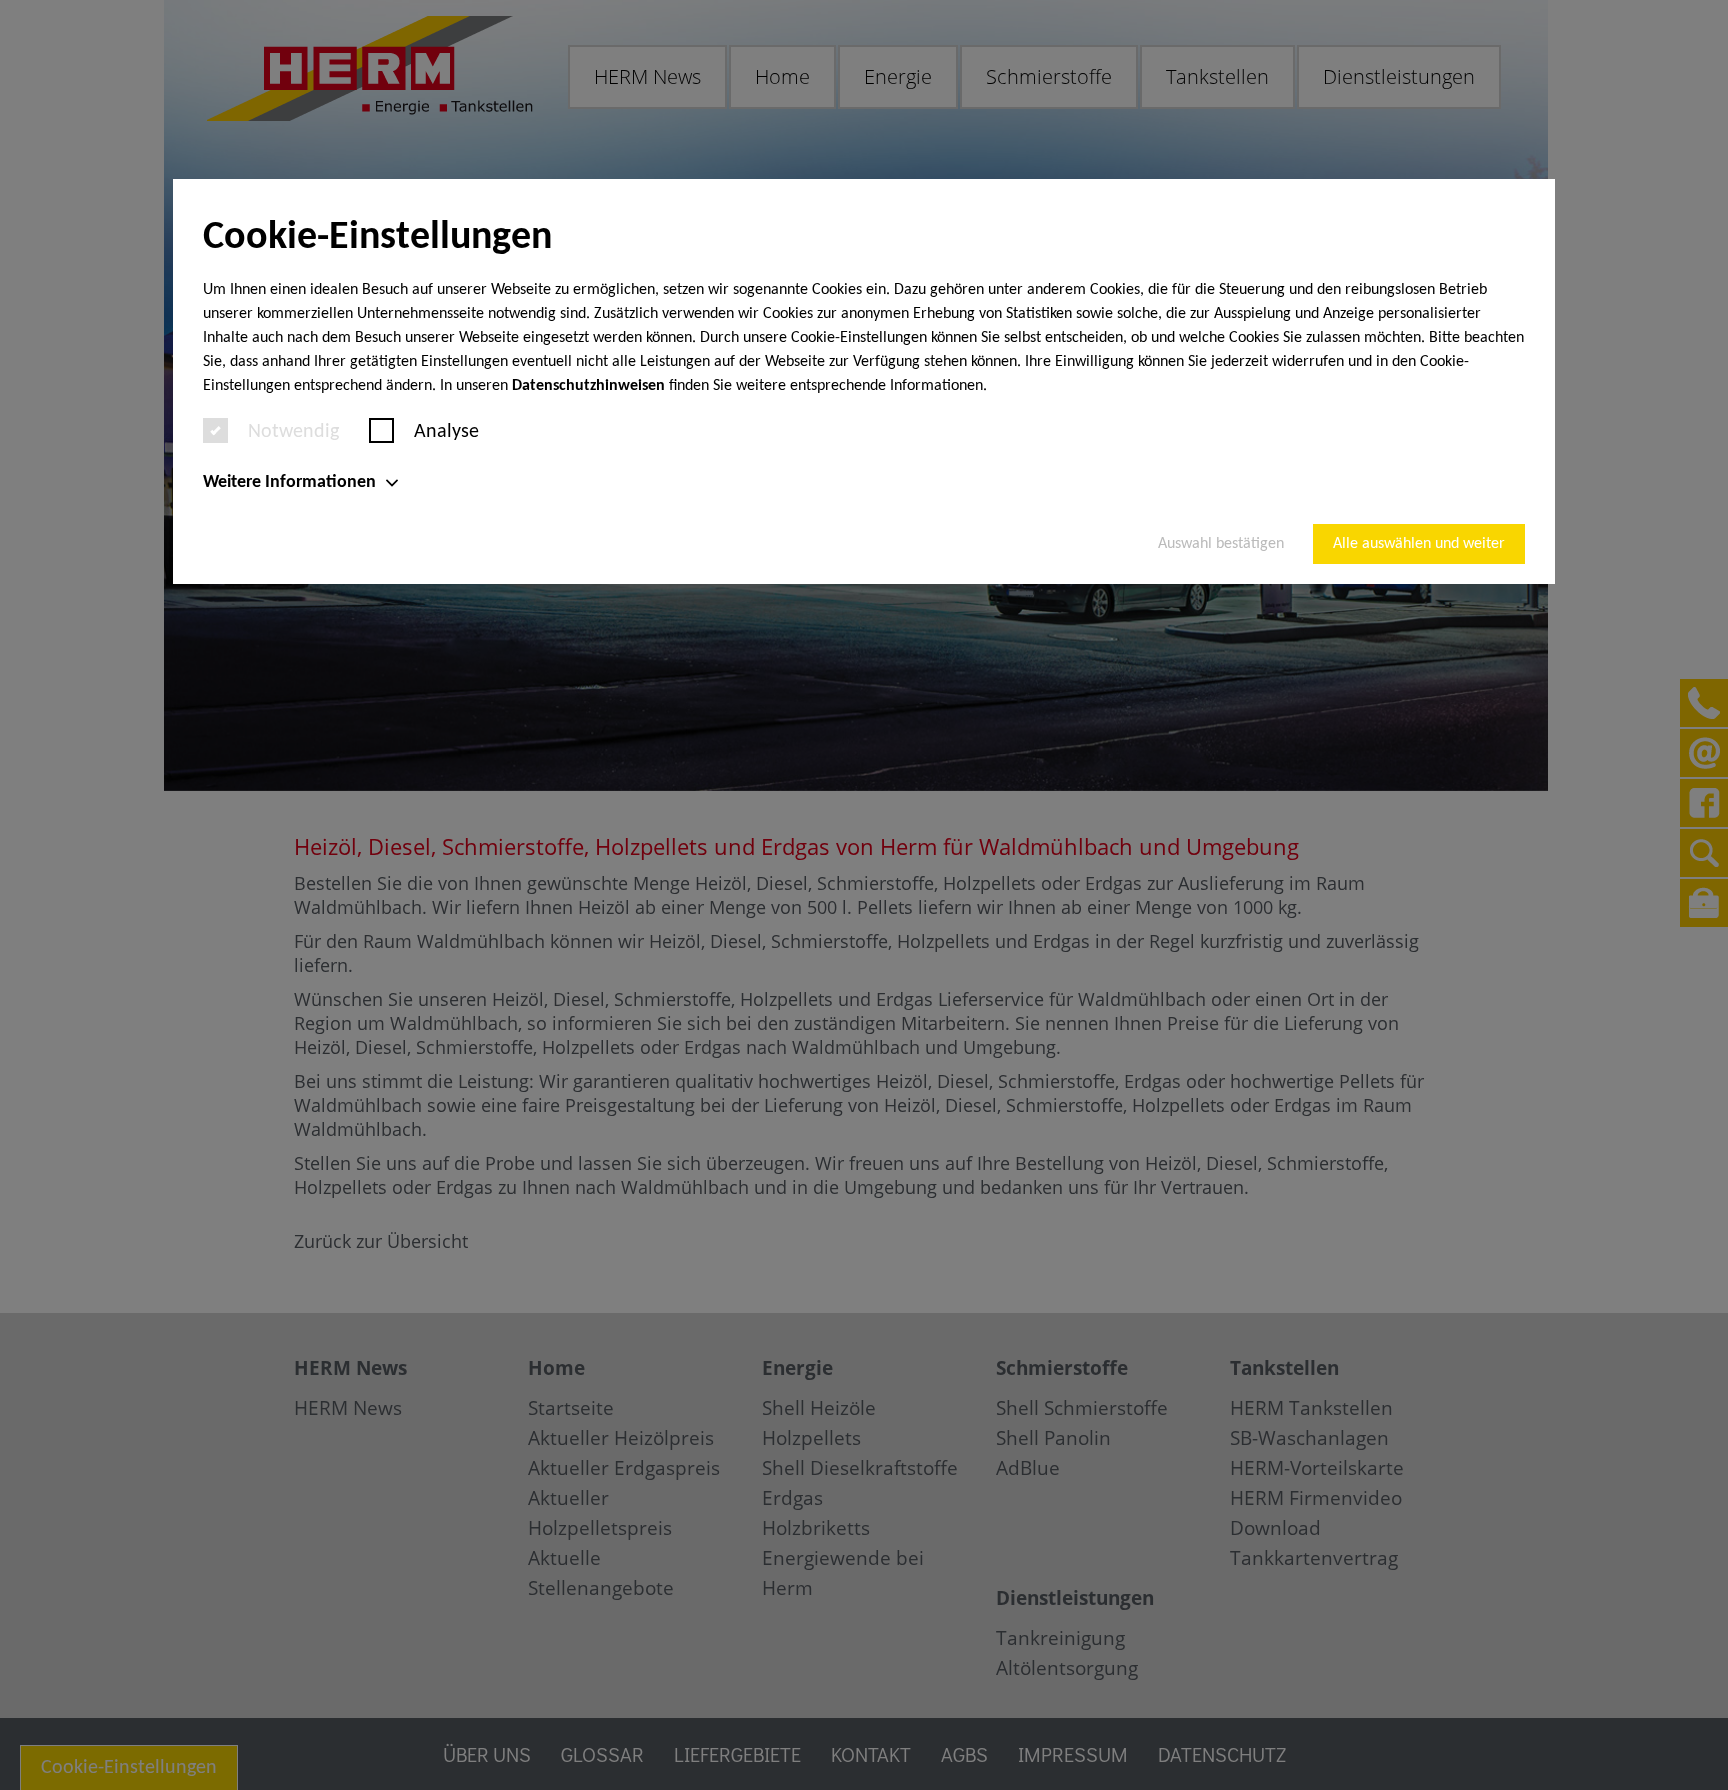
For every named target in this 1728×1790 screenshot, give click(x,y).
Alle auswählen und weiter (1419, 544)
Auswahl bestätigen (1221, 544)
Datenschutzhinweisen (588, 386)
